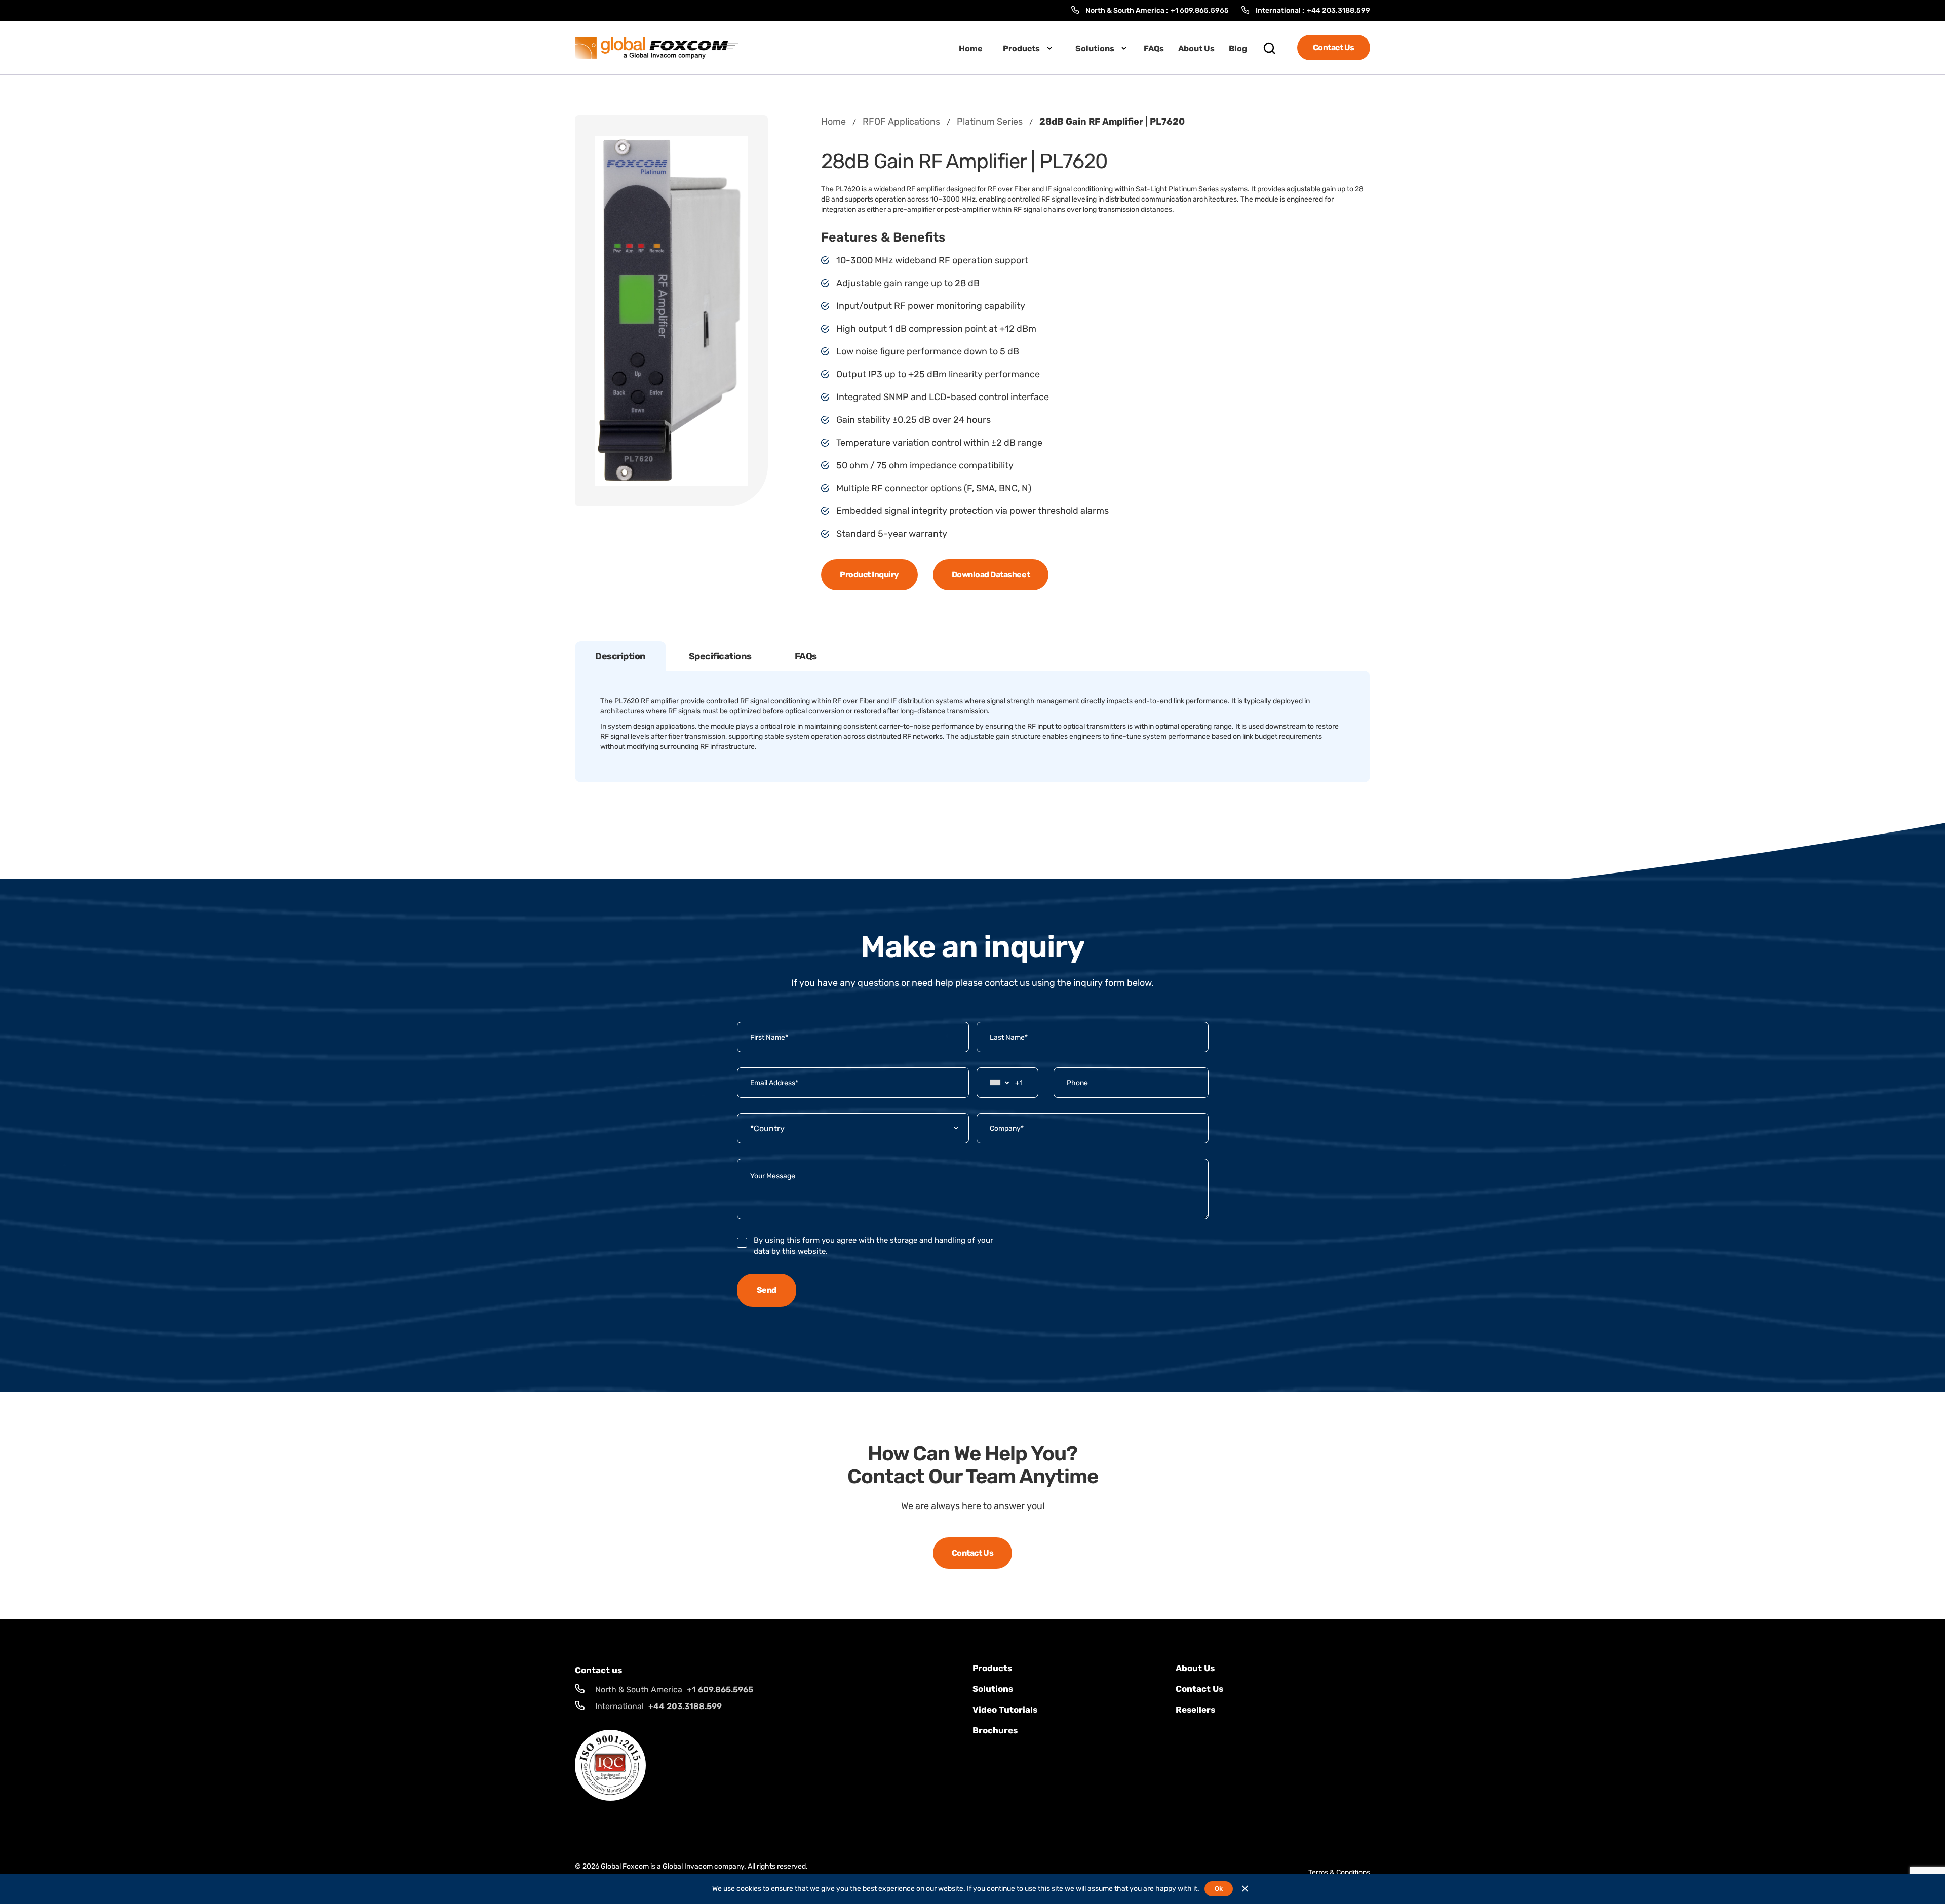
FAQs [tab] (806, 656)
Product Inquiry (869, 574)
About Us (1196, 48)
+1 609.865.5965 (1200, 10)
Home (971, 48)
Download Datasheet (991, 574)
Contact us (1199, 1689)
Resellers (1195, 1710)
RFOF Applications (901, 122)
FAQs (1154, 48)
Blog (1238, 48)
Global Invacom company (703, 1866)
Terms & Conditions (1339, 1872)
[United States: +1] (998, 1083)
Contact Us (1334, 47)
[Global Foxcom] (657, 47)
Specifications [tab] (720, 656)
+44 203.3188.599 (1338, 10)
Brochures (995, 1730)
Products (1021, 48)
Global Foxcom (625, 1866)
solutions (993, 1689)
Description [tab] (620, 656)
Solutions (1095, 48)
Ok (1218, 1889)
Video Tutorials (1005, 1710)
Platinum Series (990, 122)
